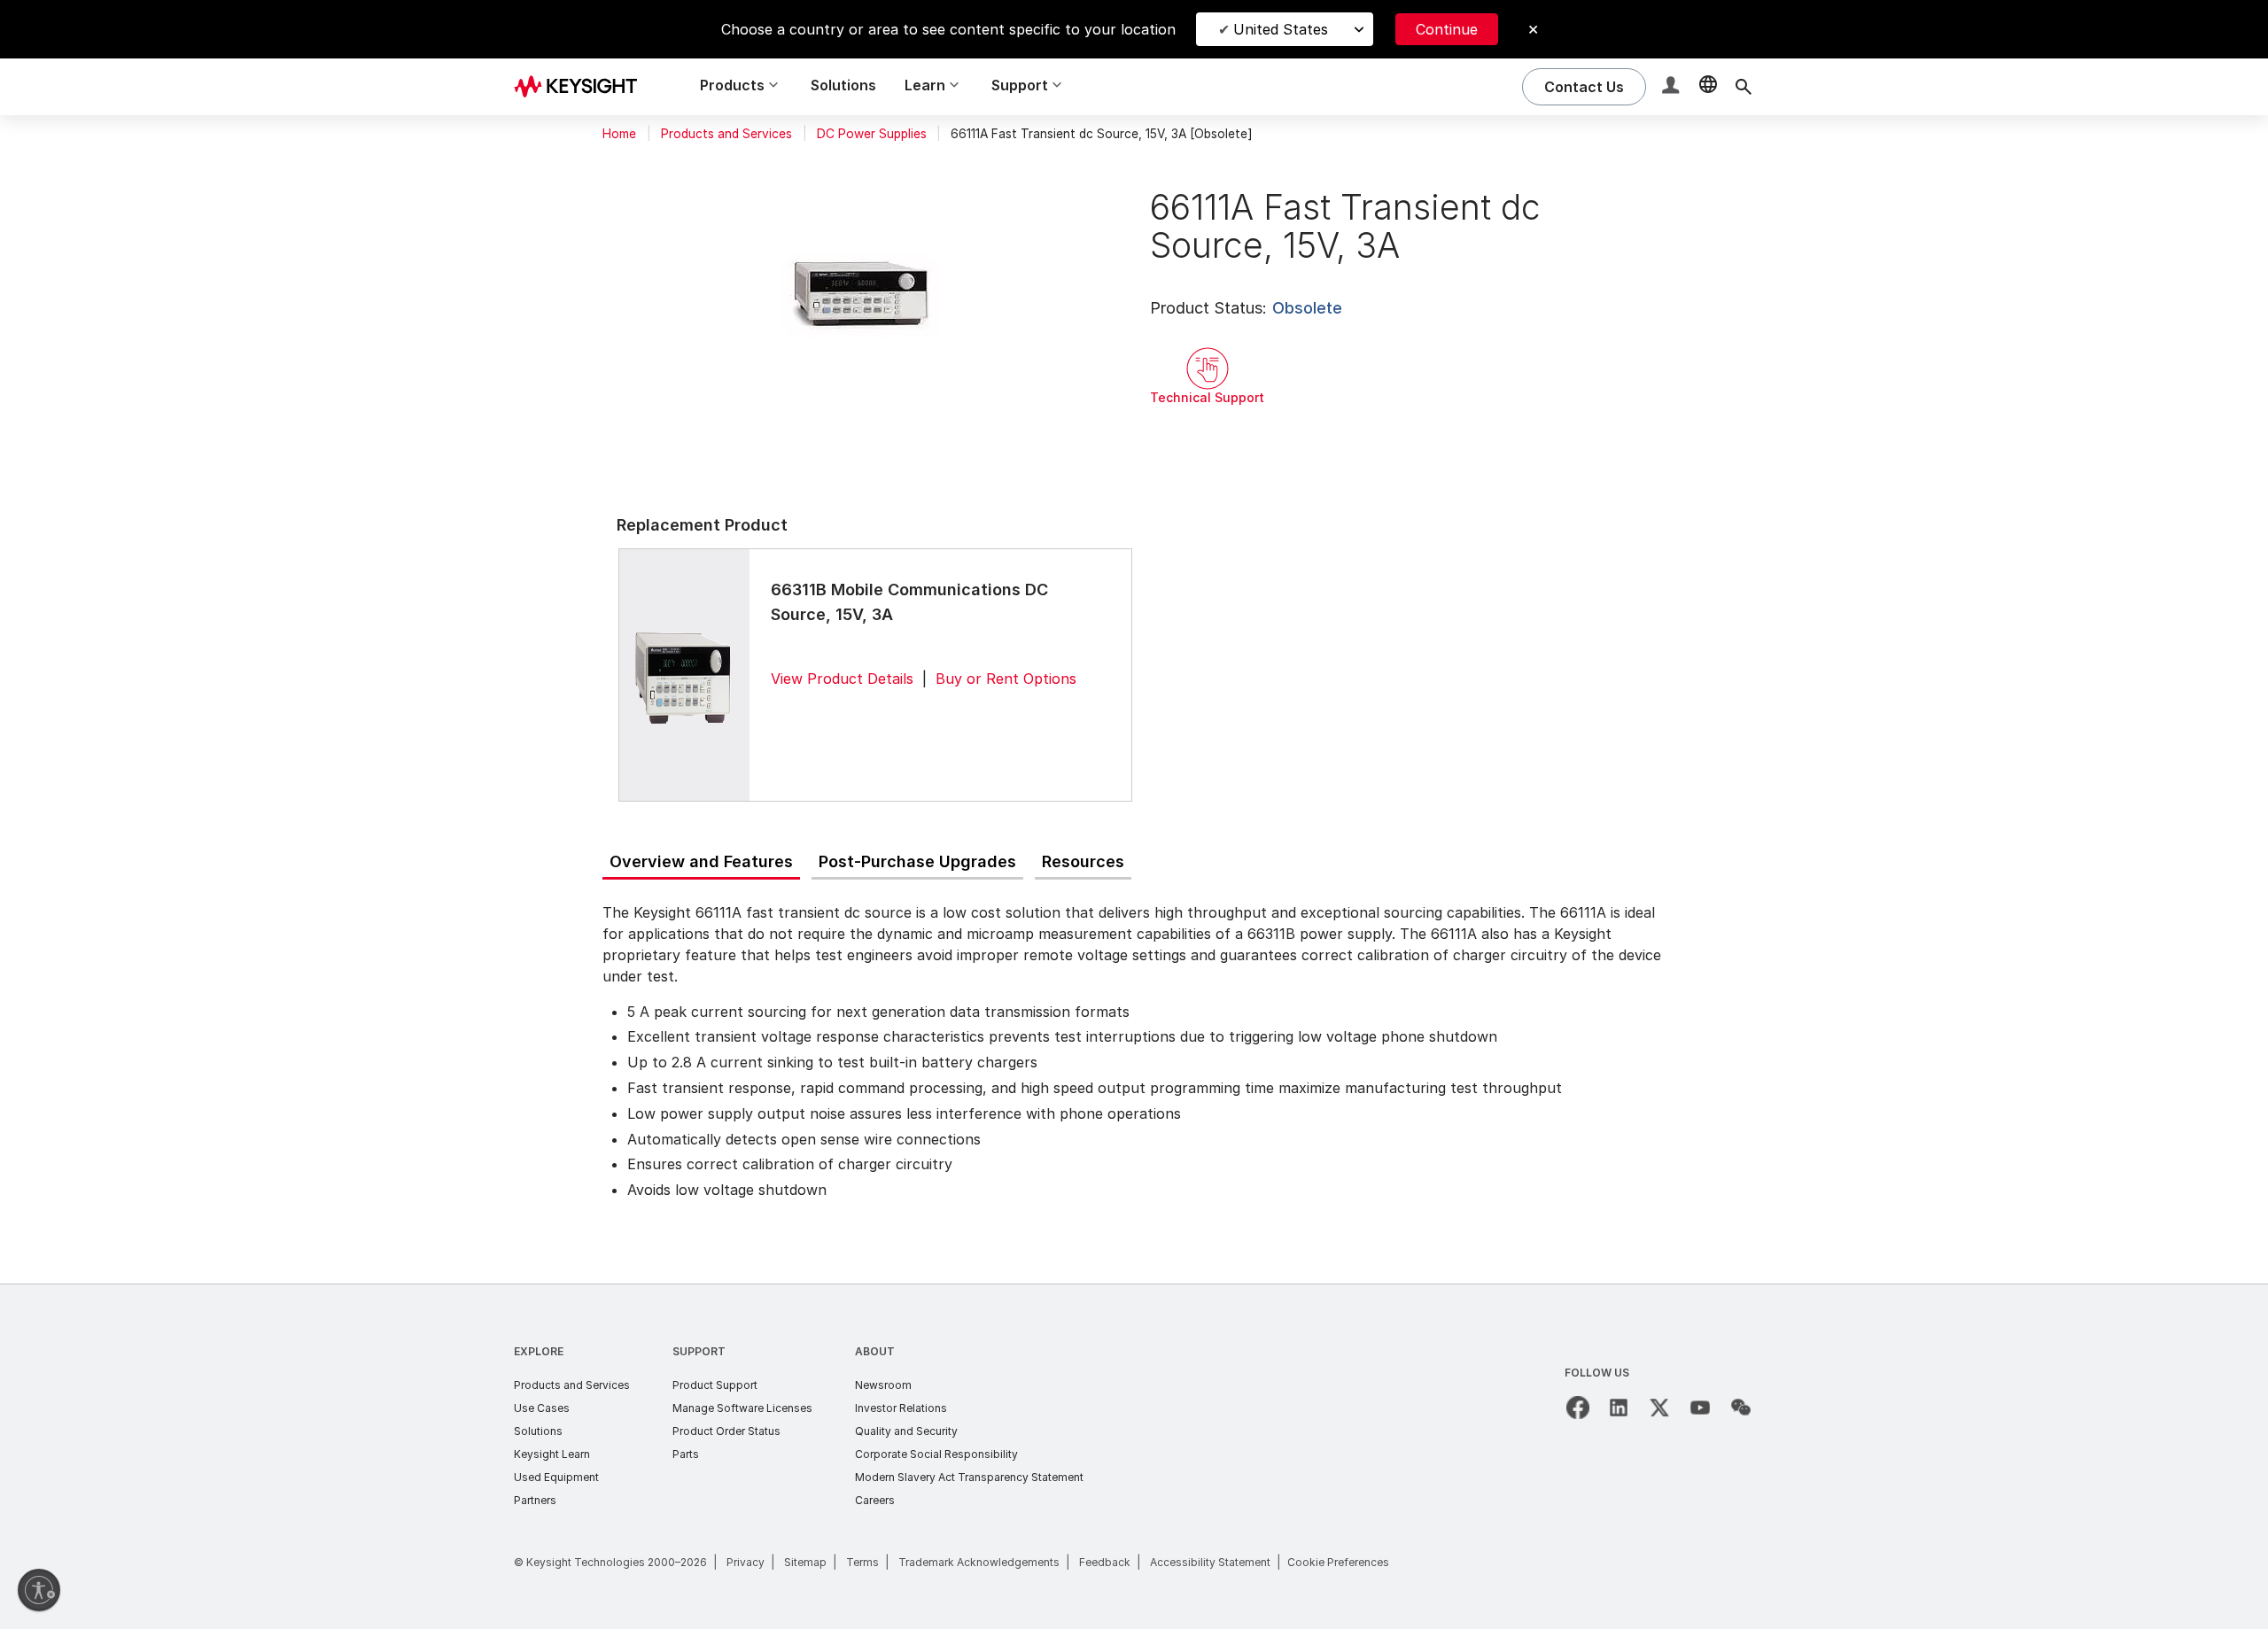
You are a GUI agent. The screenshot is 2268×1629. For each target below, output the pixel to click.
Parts (686, 1454)
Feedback (1105, 1562)
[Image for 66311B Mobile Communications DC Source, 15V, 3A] (684, 675)
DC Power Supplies (872, 134)
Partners (535, 1500)
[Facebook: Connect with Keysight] (1578, 1408)
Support (699, 1351)
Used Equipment (556, 1477)
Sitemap (805, 1562)
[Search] (1744, 87)
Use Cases (542, 1408)
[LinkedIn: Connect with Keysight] (1619, 1408)
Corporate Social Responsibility (936, 1454)
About (875, 1351)
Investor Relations (901, 1408)
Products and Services (726, 134)
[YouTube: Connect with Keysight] (1700, 1408)
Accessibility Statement (1210, 1562)
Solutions (843, 85)
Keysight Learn (552, 1454)
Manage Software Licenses (742, 1408)
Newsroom (883, 1385)
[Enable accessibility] (39, 1590)
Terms (862, 1562)
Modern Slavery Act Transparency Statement (969, 1477)
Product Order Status (726, 1431)
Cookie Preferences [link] (1338, 1562)
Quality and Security (906, 1431)
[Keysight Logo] (582, 87)
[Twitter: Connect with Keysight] (1659, 1408)
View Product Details (842, 679)
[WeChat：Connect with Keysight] (1741, 1408)
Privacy (746, 1562)
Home (619, 134)
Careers (875, 1500)
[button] (1673, 87)
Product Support (715, 1385)
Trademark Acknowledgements (979, 1562)
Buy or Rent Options (1006, 679)
